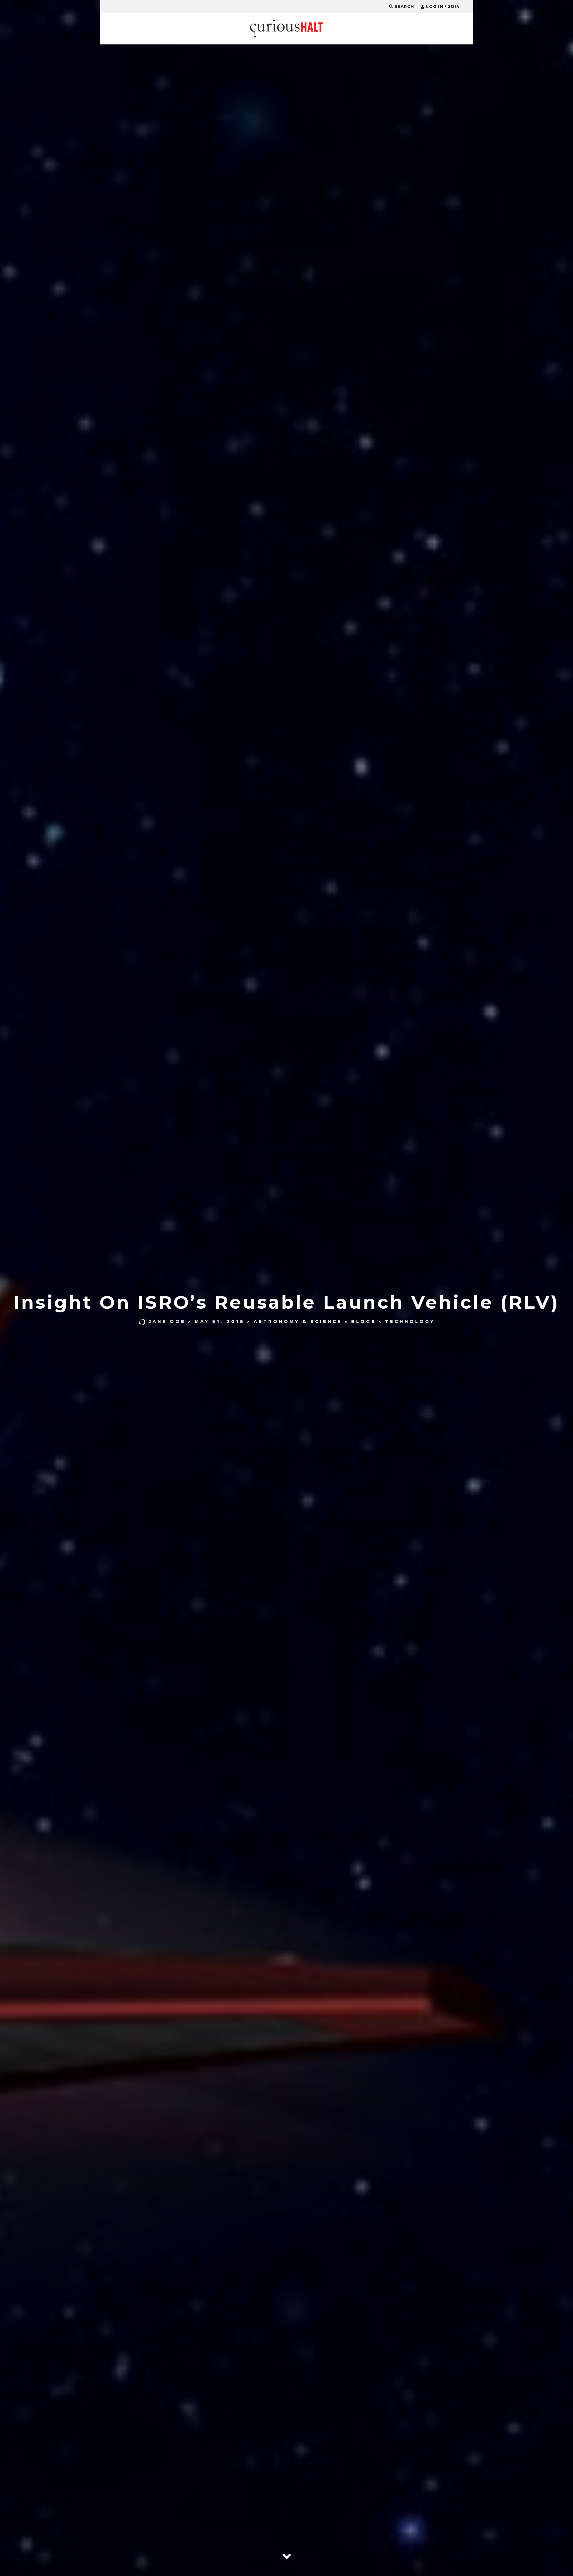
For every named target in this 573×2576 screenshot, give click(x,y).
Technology (410, 1321)
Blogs (364, 1321)
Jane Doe (167, 1321)
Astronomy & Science (298, 1321)
